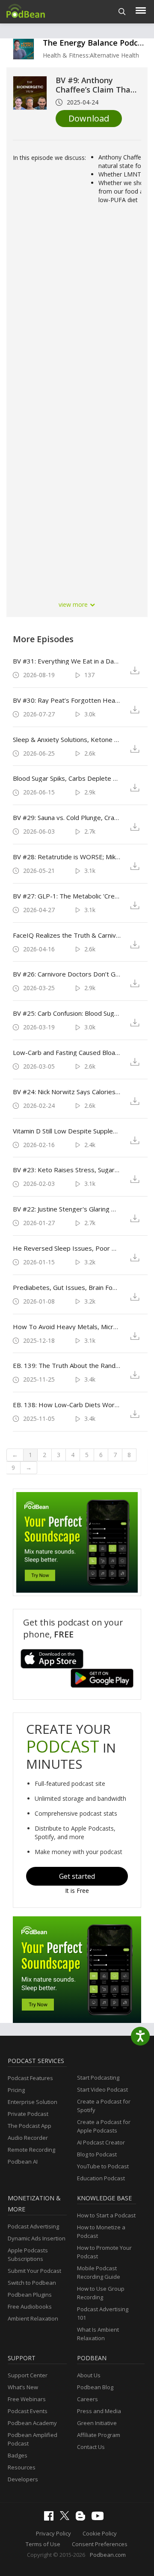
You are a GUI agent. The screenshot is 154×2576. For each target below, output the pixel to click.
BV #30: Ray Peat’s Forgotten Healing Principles (67, 700)
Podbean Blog (95, 2387)
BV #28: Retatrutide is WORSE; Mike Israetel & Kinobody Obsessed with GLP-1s (67, 857)
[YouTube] (100, 2518)
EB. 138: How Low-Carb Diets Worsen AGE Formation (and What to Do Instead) (67, 1405)
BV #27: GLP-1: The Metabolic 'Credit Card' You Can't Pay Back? (67, 896)
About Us (89, 2375)
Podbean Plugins (30, 2295)
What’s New (23, 2387)
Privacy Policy (53, 2533)
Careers (87, 2399)
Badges (18, 2455)
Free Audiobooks (30, 2307)
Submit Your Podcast (34, 2271)
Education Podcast (101, 2178)
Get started (77, 1876)
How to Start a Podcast (106, 2215)
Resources (22, 2467)
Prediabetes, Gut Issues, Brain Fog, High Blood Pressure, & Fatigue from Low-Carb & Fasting (67, 1287)
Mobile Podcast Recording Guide (99, 2272)
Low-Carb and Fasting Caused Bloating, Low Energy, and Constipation (67, 1052)
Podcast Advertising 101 (103, 2313)
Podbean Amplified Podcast (33, 2439)
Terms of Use (43, 2544)
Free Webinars (27, 2399)
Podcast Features (30, 2078)
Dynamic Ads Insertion (37, 2238)
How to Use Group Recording (101, 2293)
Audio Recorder (28, 2138)
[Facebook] (51, 2518)
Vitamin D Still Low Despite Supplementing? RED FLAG (67, 1131)
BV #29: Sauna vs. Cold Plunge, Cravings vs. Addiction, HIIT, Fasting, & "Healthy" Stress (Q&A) (67, 817)
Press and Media (99, 2411)
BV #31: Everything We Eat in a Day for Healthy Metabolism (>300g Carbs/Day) (67, 661)
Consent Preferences (100, 2544)
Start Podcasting (98, 2078)
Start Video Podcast (102, 2089)
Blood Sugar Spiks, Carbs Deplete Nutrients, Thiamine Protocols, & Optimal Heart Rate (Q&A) (67, 778)
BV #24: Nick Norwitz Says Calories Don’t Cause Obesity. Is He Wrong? (67, 1092)
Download (89, 118)
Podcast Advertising (33, 2226)
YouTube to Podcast (103, 2166)
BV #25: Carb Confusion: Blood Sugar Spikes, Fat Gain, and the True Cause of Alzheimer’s (67, 1013)
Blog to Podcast (97, 2154)
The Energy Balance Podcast (96, 43)
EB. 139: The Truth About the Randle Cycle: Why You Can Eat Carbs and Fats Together (67, 1365)
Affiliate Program (99, 2435)
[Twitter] (67, 2518)
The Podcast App (30, 2126)
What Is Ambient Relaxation (98, 2334)
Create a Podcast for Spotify (104, 2106)
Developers (23, 2479)
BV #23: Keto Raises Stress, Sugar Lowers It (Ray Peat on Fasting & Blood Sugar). (67, 1170)
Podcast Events (28, 2411)
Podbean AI (23, 2162)
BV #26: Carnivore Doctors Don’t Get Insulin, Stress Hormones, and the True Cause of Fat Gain (67, 974)
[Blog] (83, 2518)
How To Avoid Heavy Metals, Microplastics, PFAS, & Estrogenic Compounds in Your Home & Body (67, 1327)
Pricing (16, 2090)
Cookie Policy (100, 2533)
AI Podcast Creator (101, 2142)
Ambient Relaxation (33, 2318)
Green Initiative (97, 2423)
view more (74, 604)
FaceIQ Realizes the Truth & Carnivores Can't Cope (67, 935)
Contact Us (91, 2447)
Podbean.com (108, 2555)
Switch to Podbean (32, 2283)
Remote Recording (31, 2150)
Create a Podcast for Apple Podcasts (104, 2126)
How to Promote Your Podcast (104, 2252)
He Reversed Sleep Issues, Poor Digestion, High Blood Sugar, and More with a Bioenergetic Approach (67, 1248)
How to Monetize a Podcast (101, 2231)
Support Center (28, 2375)
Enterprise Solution (33, 2102)
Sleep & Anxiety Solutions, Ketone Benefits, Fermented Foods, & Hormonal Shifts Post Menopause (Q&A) (67, 739)
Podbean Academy (32, 2423)
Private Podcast (28, 2114)
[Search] (122, 12)
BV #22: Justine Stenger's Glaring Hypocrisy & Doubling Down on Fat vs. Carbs (67, 1209)
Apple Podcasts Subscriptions (28, 2254)
